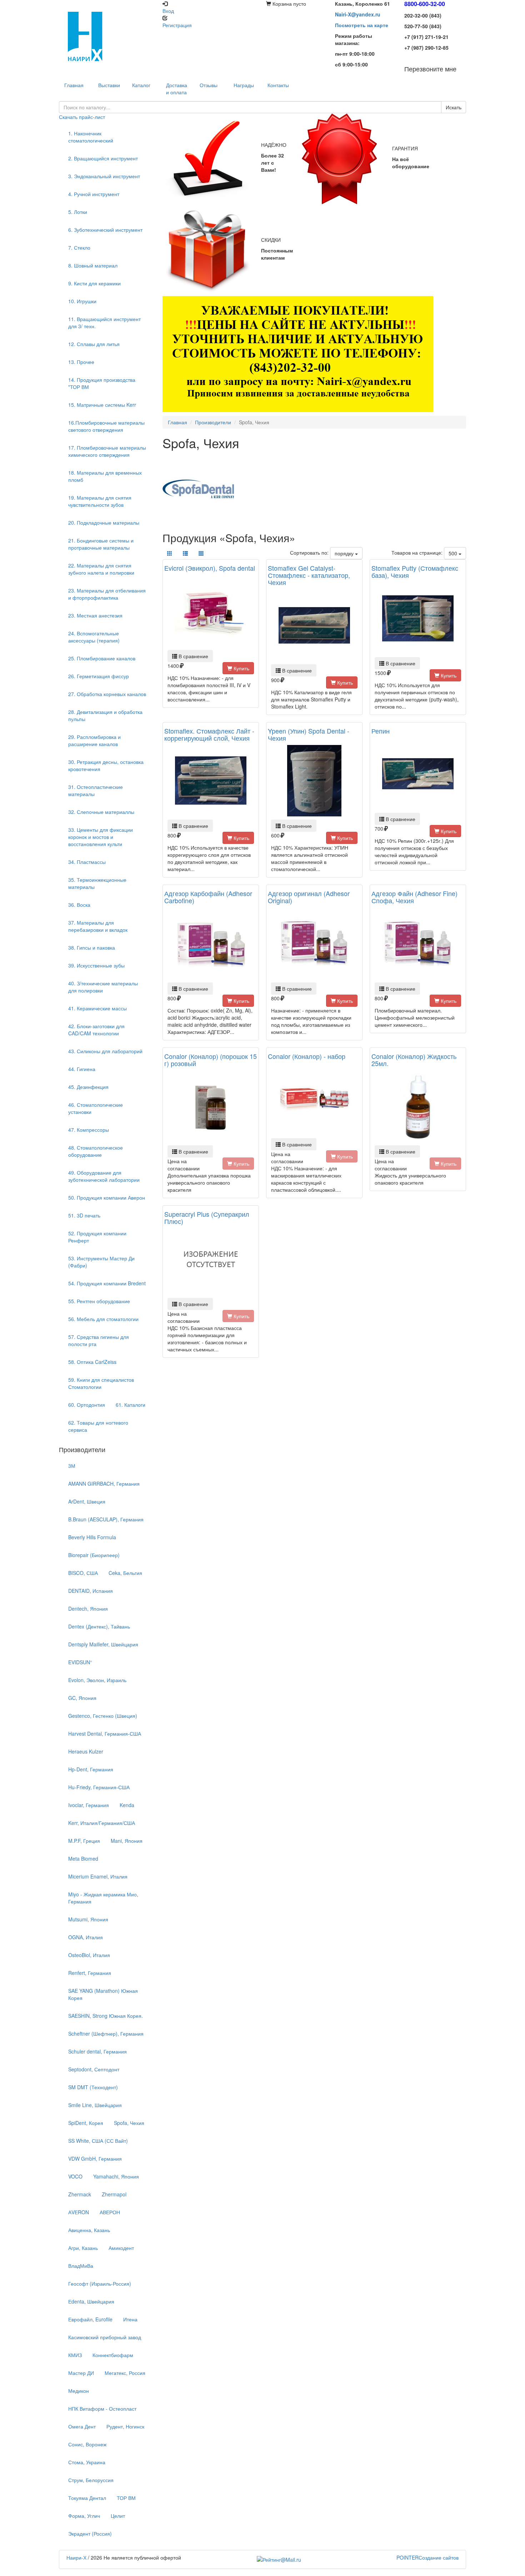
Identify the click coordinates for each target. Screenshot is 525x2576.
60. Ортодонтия (87, 1405)
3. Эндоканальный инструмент (104, 176)
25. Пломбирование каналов (102, 658)
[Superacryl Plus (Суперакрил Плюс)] (211, 1261)
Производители (213, 422)
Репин (381, 731)
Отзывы (209, 85)
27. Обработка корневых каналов (107, 694)
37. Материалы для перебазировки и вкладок (98, 926)
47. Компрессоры (89, 1130)
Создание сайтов (427, 2557)
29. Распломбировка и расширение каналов (94, 740)
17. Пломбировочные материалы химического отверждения (107, 451)
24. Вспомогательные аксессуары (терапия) (94, 637)
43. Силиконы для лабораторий (105, 1051)
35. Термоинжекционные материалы (97, 883)
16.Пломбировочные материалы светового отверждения (106, 426)
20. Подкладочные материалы (104, 522)
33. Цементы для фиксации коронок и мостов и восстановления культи (101, 837)
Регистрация (177, 25)
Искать (454, 107)
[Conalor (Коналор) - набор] (314, 1099)
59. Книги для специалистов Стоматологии (101, 1383)
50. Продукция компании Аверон (107, 1197)
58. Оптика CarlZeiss (92, 1362)
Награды (244, 85)
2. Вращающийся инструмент (103, 158)
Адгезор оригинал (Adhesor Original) (309, 897)
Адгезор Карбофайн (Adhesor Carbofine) (208, 897)
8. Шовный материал (93, 265)
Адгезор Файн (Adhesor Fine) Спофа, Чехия (414, 897)
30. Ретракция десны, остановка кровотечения (106, 765)
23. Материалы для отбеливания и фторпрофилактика (107, 594)
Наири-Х (76, 2557)
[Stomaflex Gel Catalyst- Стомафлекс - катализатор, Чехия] (314, 625)
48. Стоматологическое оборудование (96, 1151)
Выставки (109, 85)
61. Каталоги (131, 1405)
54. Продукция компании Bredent (107, 1283)
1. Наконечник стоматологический (91, 137)
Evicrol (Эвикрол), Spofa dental (210, 568)
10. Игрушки (82, 301)
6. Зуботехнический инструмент (105, 230)
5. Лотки (78, 212)
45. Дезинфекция (88, 1087)
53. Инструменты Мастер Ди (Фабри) (101, 1262)
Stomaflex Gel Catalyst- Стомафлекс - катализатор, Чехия (309, 575)
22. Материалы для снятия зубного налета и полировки (101, 569)
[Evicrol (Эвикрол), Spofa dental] (211, 611)
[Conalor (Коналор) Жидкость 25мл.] (418, 1106)
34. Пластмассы (87, 862)
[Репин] (418, 774)
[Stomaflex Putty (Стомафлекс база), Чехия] (418, 618)
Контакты (278, 85)
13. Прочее (81, 362)
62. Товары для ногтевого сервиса (98, 1426)
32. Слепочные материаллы (101, 812)
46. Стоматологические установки (96, 1108)
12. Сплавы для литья (94, 344)
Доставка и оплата (177, 89)
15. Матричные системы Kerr (102, 405)
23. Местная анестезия (95, 615)
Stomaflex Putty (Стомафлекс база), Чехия (415, 571)
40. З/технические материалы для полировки (103, 987)
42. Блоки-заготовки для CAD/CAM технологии (96, 1030)
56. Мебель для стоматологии (103, 1319)
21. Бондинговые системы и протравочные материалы (101, 544)
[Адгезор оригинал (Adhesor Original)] (314, 944)
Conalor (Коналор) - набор (307, 1056)
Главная (177, 422)
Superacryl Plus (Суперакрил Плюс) (207, 1217)
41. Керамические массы (97, 1008)
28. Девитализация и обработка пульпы (105, 715)
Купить (241, 668)
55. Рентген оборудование (99, 1301)
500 (454, 553)
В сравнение (193, 656)
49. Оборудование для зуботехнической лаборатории (104, 1176)
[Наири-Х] (107, 36)
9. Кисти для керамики (94, 283)
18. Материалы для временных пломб (105, 476)
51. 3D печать (84, 1215)
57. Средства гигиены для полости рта (99, 1340)
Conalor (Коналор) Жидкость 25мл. (414, 1060)
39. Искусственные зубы (96, 965)
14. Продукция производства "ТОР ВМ (102, 383)
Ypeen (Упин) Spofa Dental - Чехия (309, 734)
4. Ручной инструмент (94, 194)
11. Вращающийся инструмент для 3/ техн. (104, 322)
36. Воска (79, 905)
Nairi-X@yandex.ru (358, 14)
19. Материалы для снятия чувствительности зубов (100, 501)
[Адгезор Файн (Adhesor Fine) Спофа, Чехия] (418, 944)
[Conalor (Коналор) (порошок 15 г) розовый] (211, 1106)
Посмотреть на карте (362, 25)
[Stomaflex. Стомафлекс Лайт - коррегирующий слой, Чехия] (211, 781)
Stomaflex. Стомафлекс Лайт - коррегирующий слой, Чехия (209, 734)
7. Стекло (79, 247)
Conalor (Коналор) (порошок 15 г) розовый (211, 1060)
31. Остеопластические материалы (96, 790)
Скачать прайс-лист (82, 117)
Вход (168, 11)
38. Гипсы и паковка (92, 947)
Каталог (141, 85)
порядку (345, 553)
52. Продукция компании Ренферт (97, 1237)
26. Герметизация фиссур (99, 676)
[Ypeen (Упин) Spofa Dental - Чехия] (314, 781)
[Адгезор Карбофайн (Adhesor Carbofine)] (211, 944)
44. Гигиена (82, 1069)
